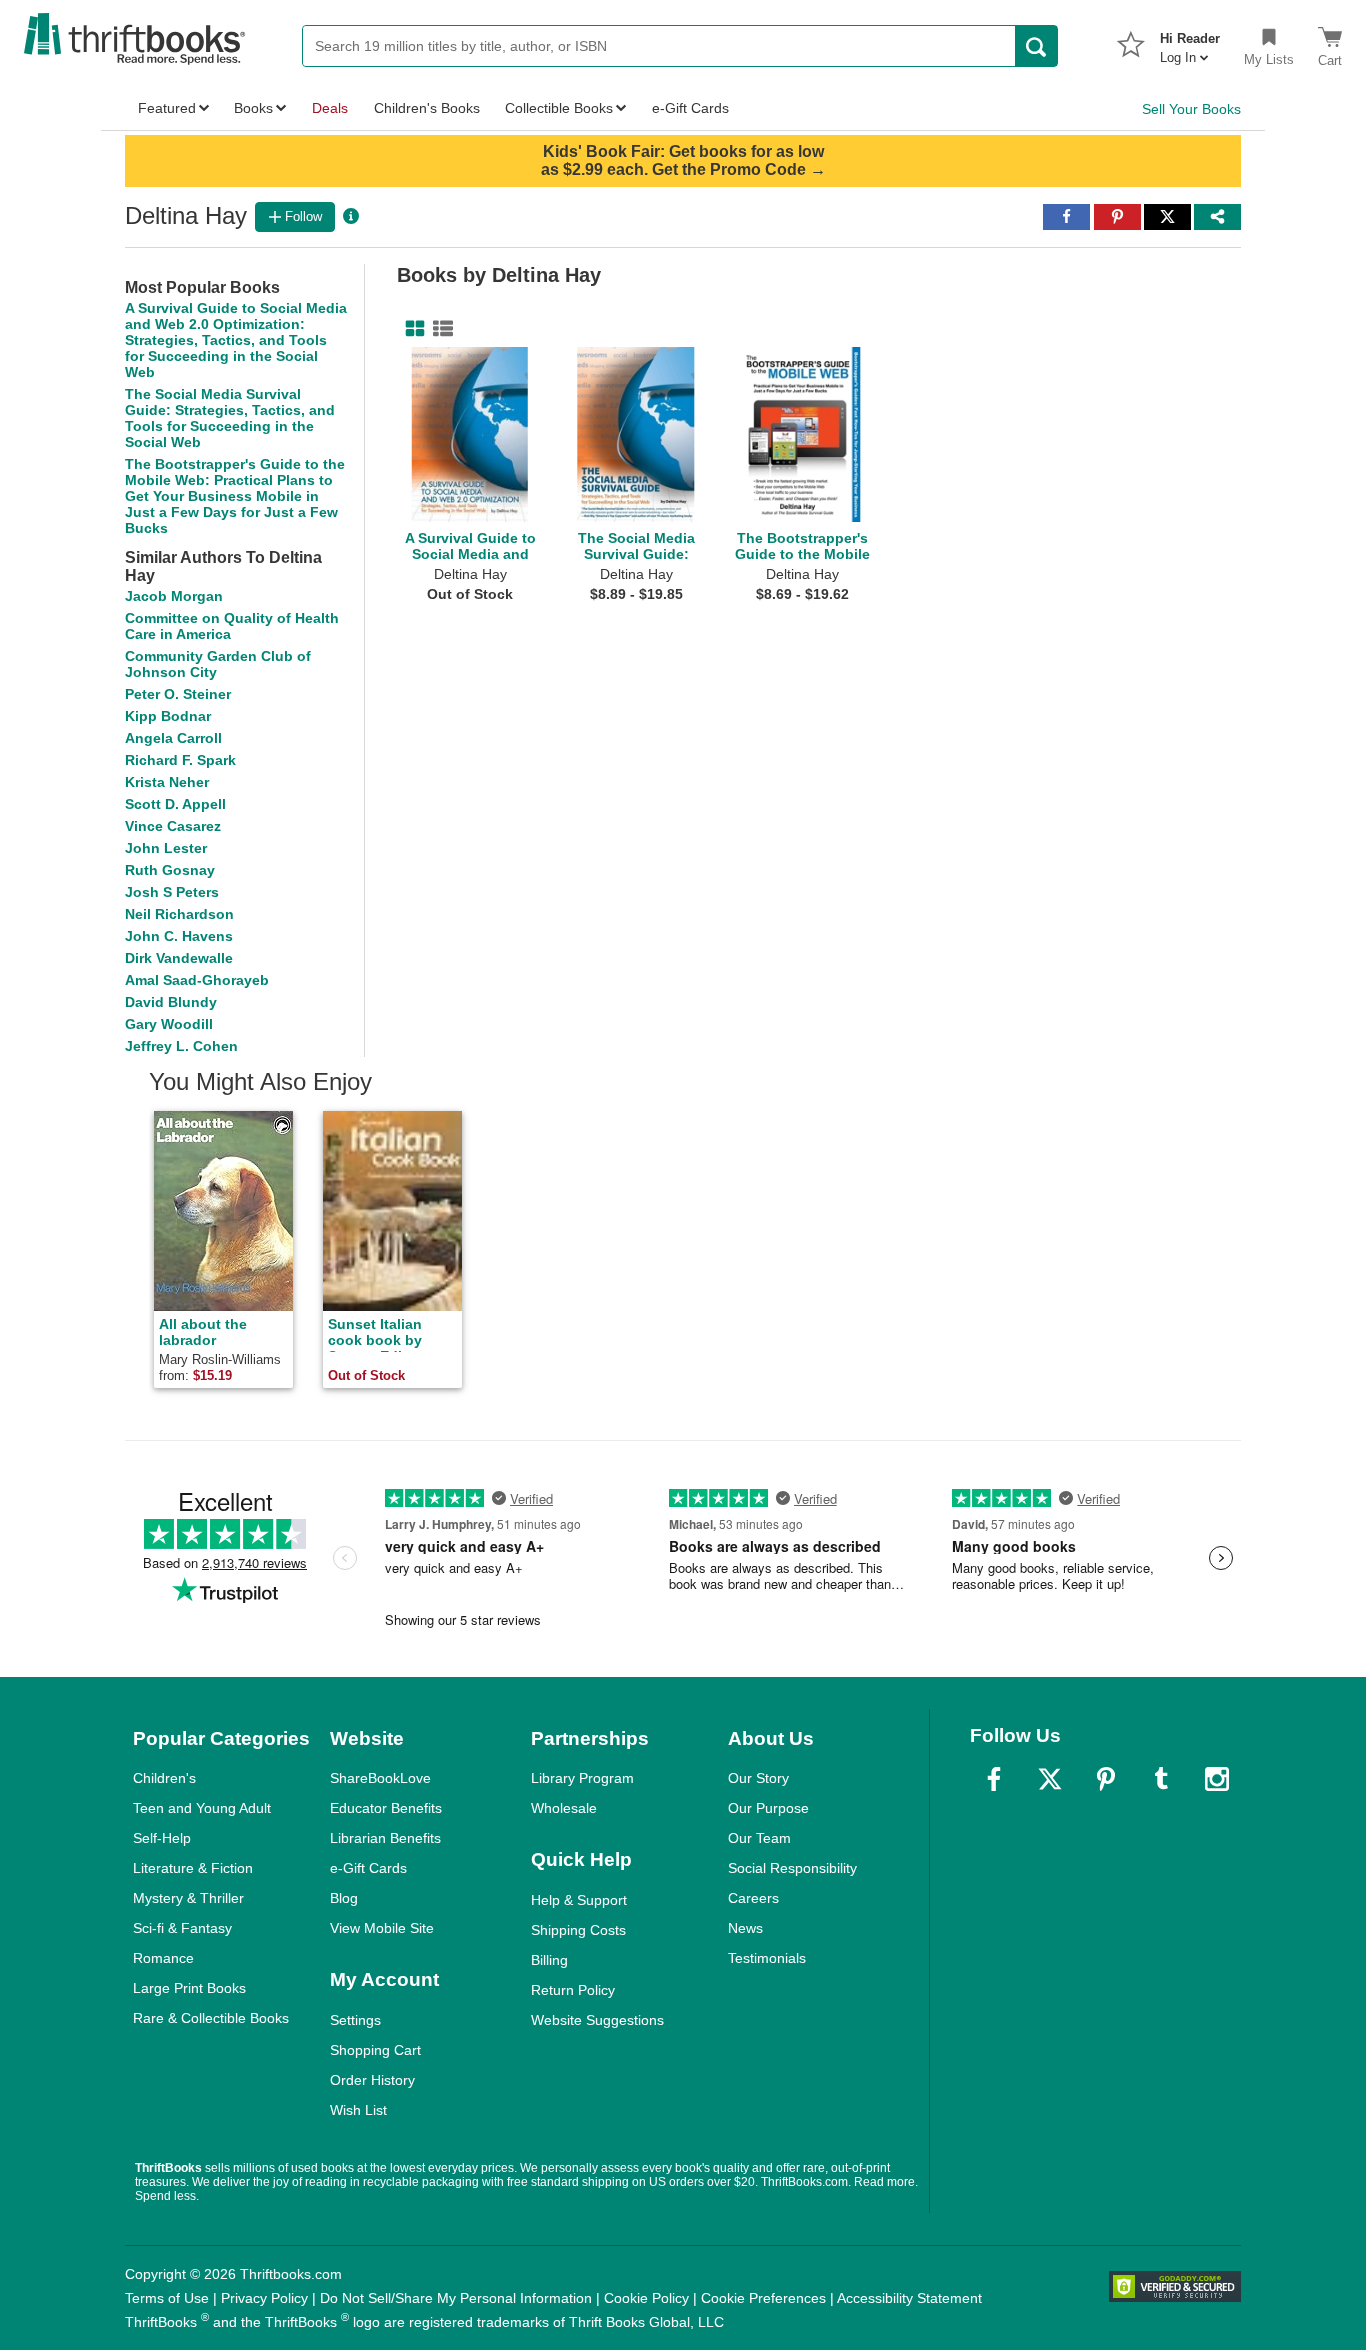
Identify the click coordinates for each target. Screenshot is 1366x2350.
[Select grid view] (411, 329)
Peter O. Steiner (178, 694)
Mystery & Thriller (188, 1898)
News (745, 1928)
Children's (164, 1778)
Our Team (759, 1838)
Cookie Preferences (763, 2298)
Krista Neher (167, 782)
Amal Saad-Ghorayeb (197, 980)
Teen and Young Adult (202, 1808)
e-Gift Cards (368, 1868)
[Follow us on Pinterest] (1106, 1779)
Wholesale (564, 1808)
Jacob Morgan (174, 596)
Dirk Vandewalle (179, 958)
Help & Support (579, 1900)
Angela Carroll (173, 738)
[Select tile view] (439, 329)
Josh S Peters (172, 892)
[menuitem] (1190, 42)
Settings (355, 2020)
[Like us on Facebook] (994, 1779)
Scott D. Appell (175, 804)
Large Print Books (189, 1988)
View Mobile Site (382, 1928)
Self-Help (162, 1838)
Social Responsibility (792, 1868)
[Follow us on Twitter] (1050, 1779)
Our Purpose (768, 1808)
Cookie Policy (646, 2298)
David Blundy (171, 1002)
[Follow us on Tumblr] (1161, 1779)
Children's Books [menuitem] (427, 108)
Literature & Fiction (193, 1868)
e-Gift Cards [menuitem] (690, 108)
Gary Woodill (169, 1024)
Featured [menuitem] (167, 108)
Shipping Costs (578, 1930)
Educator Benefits (386, 1808)
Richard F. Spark (180, 760)
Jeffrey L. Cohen (181, 1046)
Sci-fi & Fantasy (182, 1928)
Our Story (758, 1778)
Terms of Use (167, 2298)
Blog (344, 1898)
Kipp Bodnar (168, 716)
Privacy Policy (264, 2298)
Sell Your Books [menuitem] (1191, 109)
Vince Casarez (173, 826)
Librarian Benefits (385, 1838)
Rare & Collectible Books (211, 2018)
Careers (753, 1898)
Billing (549, 1960)
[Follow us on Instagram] (1217, 1779)
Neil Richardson (179, 914)
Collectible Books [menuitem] (559, 108)
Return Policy (573, 1990)
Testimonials (767, 1958)
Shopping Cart (375, 2050)
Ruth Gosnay (170, 870)
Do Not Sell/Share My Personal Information (456, 2298)
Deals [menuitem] (330, 108)
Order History (372, 2080)
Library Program (582, 1778)
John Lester (166, 848)
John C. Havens (179, 936)
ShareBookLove (380, 1778)
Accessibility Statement (909, 2298)
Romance (163, 1958)
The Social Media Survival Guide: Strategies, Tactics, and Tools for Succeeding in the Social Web (230, 418)
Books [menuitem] (253, 108)
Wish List (358, 2110)
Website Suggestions (597, 2020)
